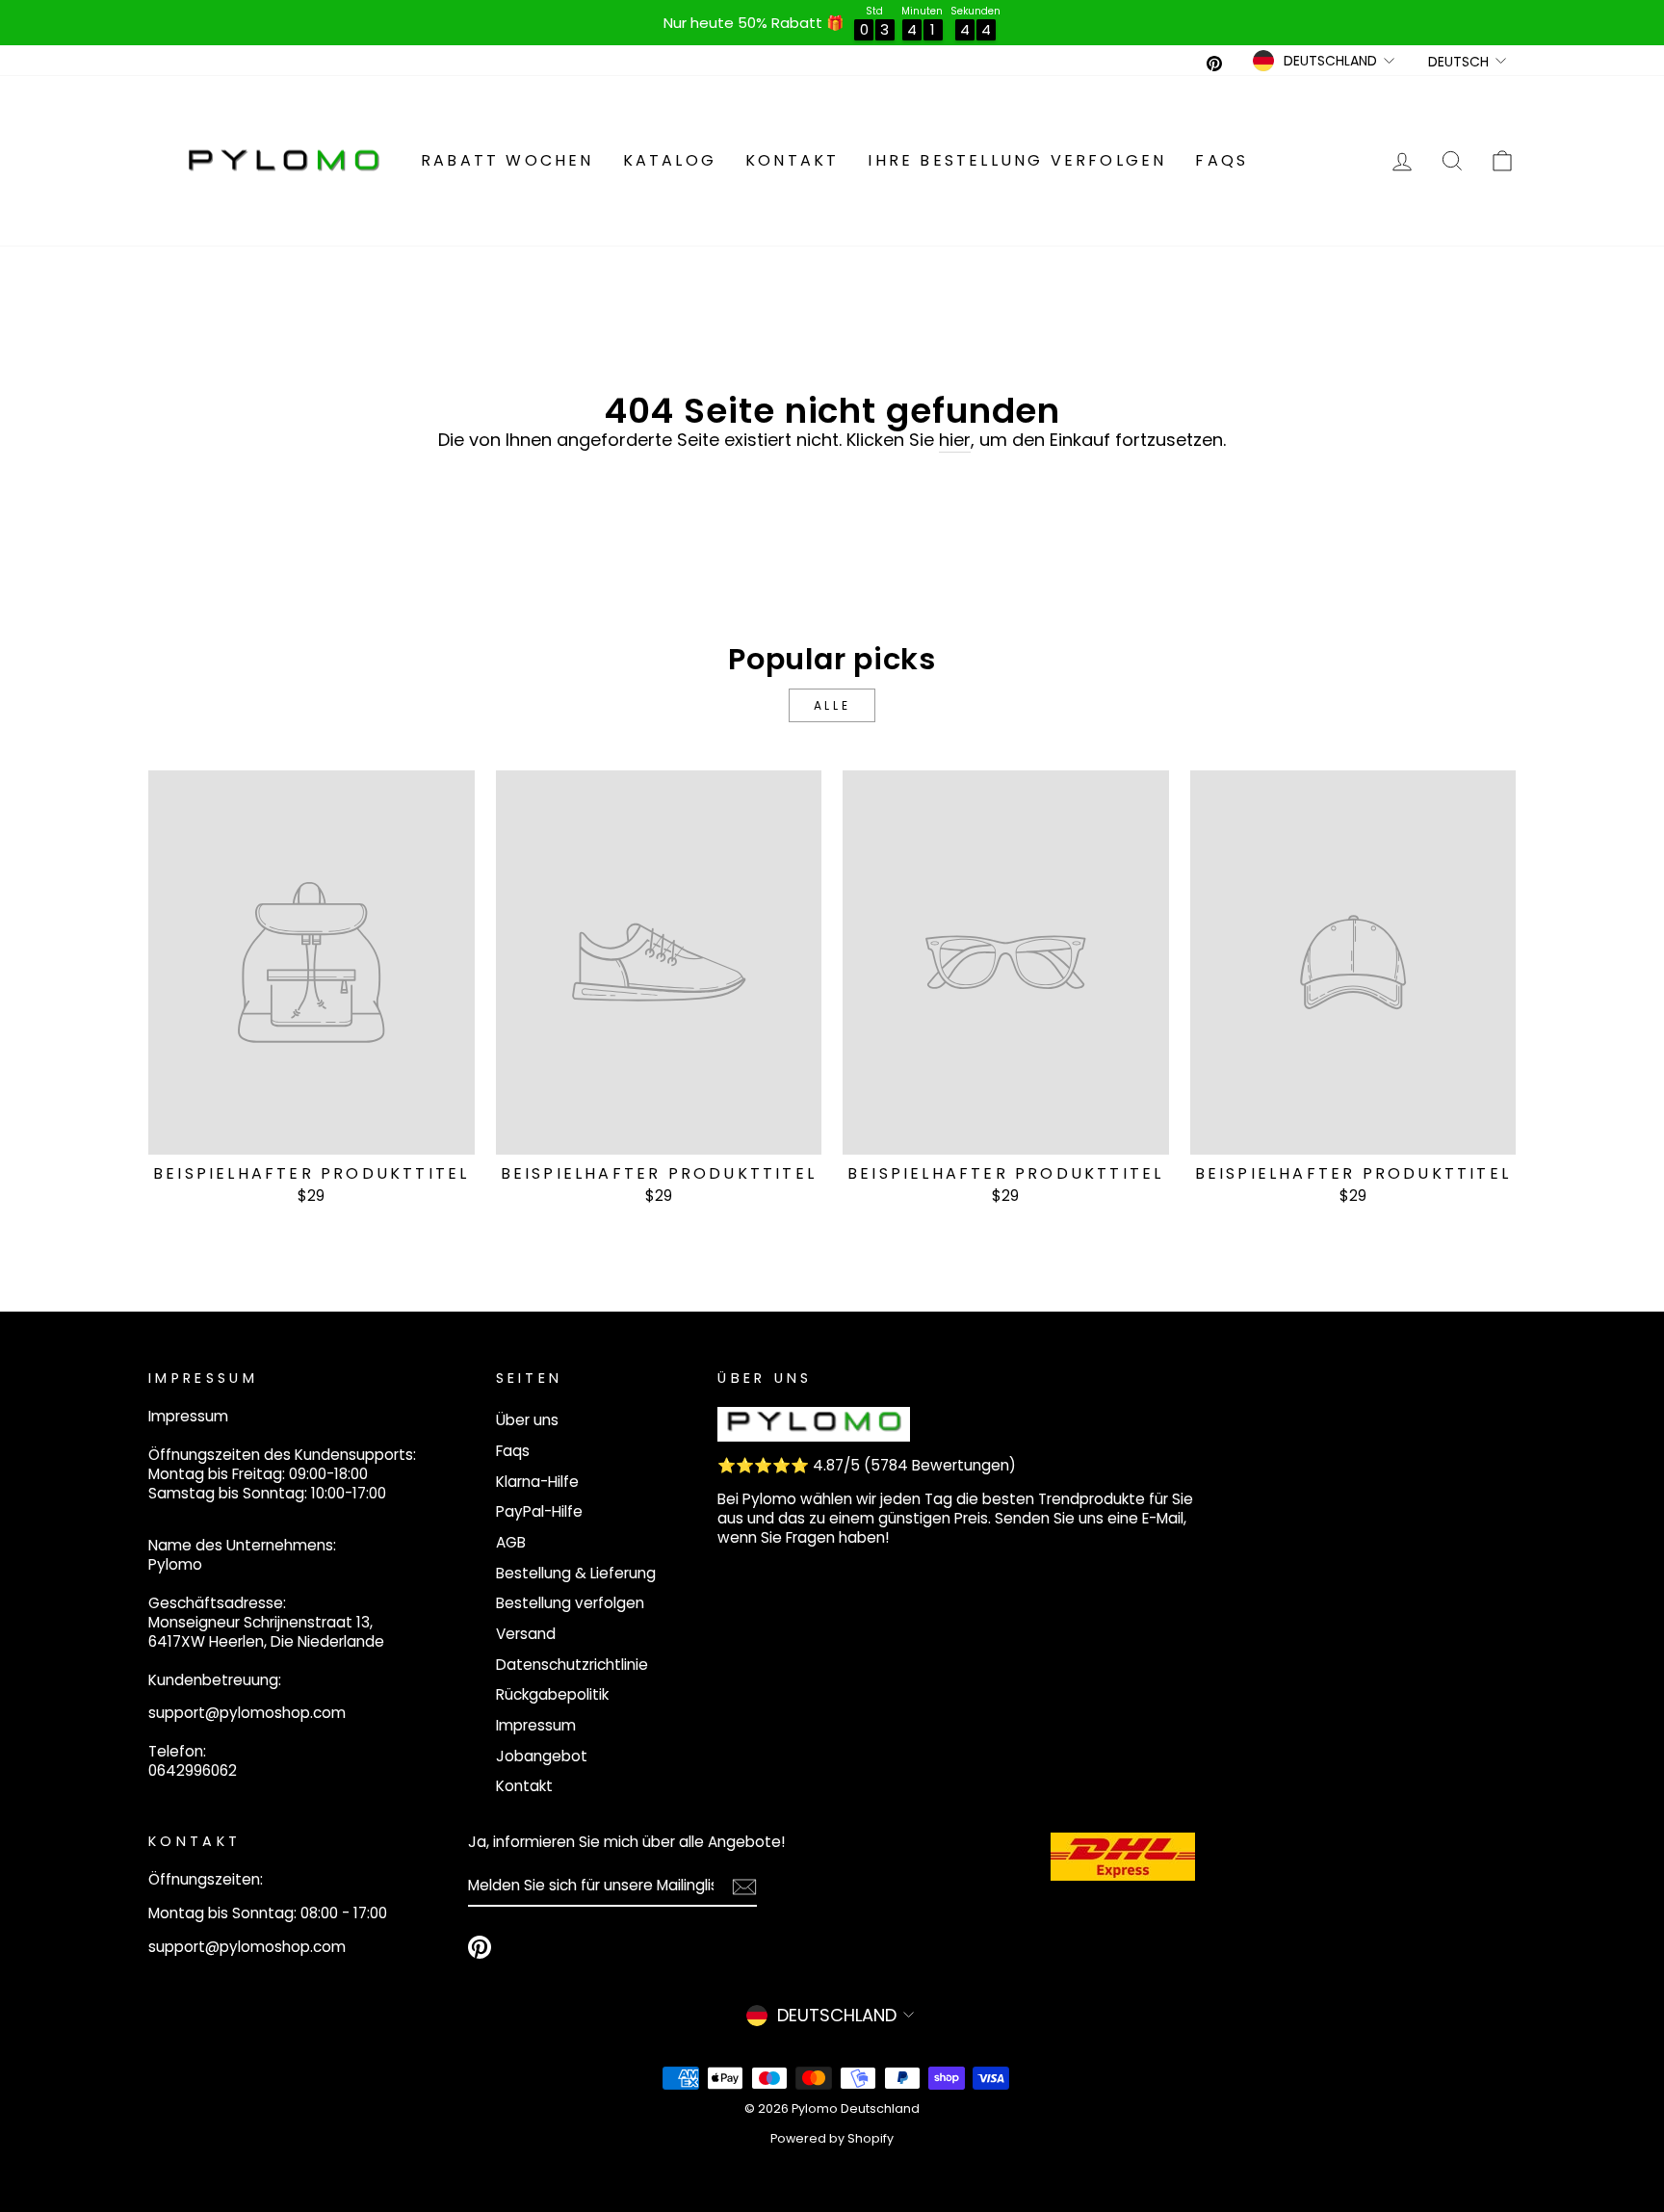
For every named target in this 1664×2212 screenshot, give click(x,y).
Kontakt (792, 160)
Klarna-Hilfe (537, 1482)
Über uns (527, 1420)
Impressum (536, 1725)
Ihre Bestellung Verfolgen (1017, 160)
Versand (526, 1634)
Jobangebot (542, 1756)
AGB (511, 1542)
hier (955, 440)
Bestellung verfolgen (570, 1603)
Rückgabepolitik (552, 1694)
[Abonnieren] (744, 1886)
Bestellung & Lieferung (576, 1573)
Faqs (1222, 160)
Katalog (670, 160)
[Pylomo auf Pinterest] (480, 1947)
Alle (832, 705)
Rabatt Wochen (507, 160)
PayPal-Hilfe (539, 1511)
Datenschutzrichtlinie (572, 1665)
